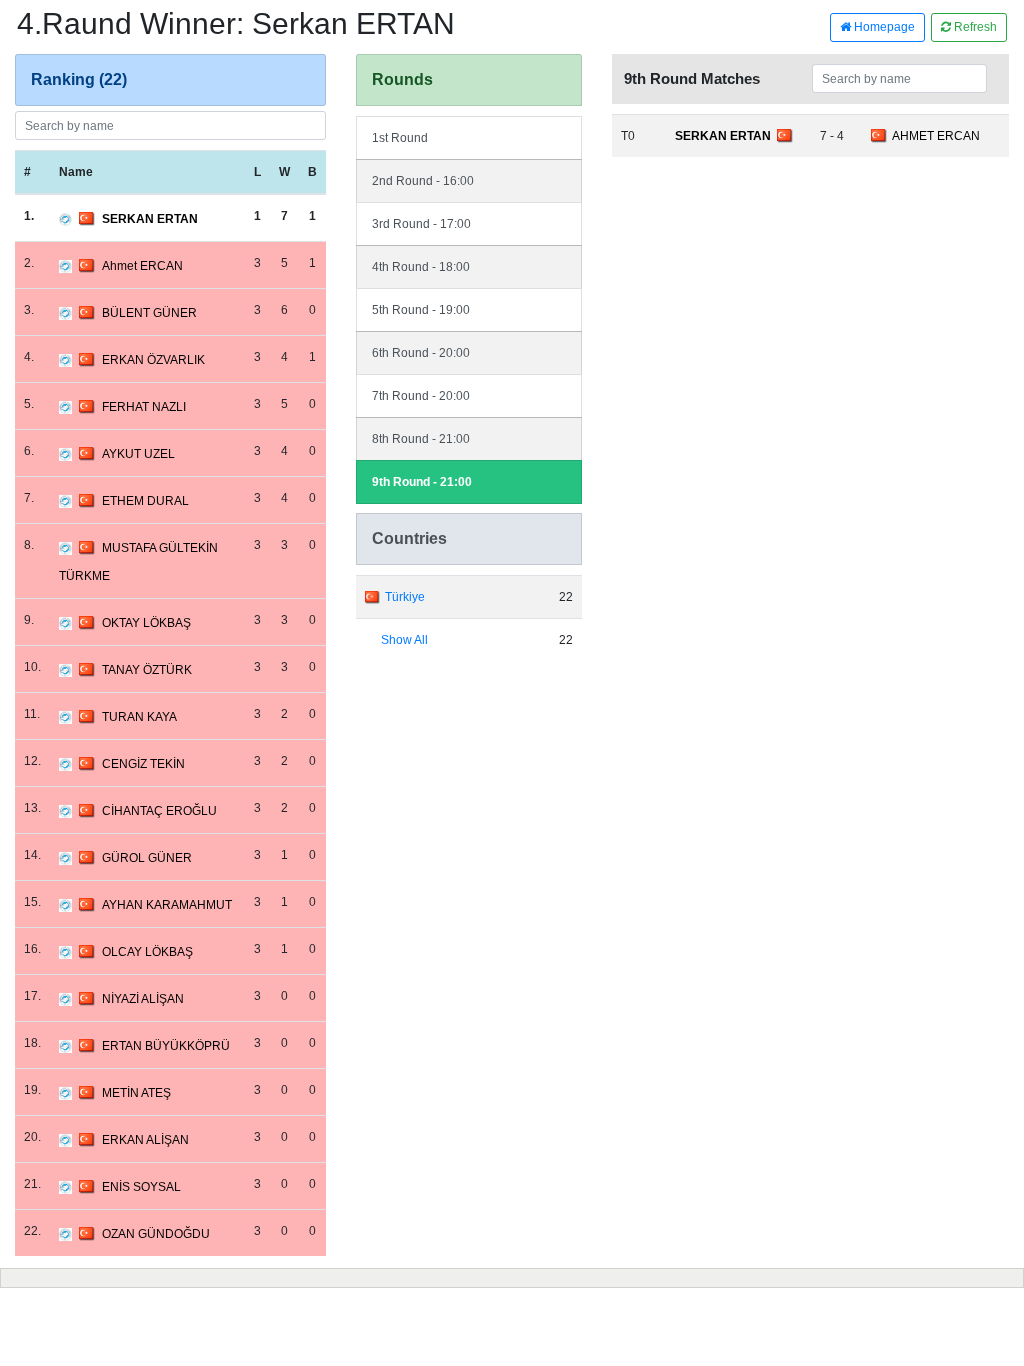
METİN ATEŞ (136, 1093)
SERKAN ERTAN (150, 219)
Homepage (883, 27)
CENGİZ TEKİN (143, 764)
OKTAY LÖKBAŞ (146, 623)
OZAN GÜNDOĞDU (156, 1234)
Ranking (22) (79, 79)
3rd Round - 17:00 (421, 224)
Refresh (974, 27)
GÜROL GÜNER (147, 858)
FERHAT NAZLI (144, 407)
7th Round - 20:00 (421, 396)
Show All (404, 640)
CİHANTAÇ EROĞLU (159, 811)
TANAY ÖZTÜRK (147, 670)
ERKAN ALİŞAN (145, 1140)
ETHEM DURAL (145, 501)
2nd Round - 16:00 (423, 181)
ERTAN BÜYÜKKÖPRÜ (166, 1046)
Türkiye (405, 597)
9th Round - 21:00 (422, 482)
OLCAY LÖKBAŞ (147, 952)
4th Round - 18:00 (421, 267)
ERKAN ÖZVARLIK (153, 360)
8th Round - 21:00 (421, 439)
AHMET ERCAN (936, 136)
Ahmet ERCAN (142, 266)
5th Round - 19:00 (421, 310)
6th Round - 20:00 (421, 353)
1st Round (400, 138)
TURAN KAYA (139, 717)
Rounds (402, 79)
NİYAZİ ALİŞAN (143, 999)
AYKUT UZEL (138, 454)
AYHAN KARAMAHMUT (167, 905)
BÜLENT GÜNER (149, 313)
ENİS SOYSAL (141, 1187)
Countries (409, 538)
